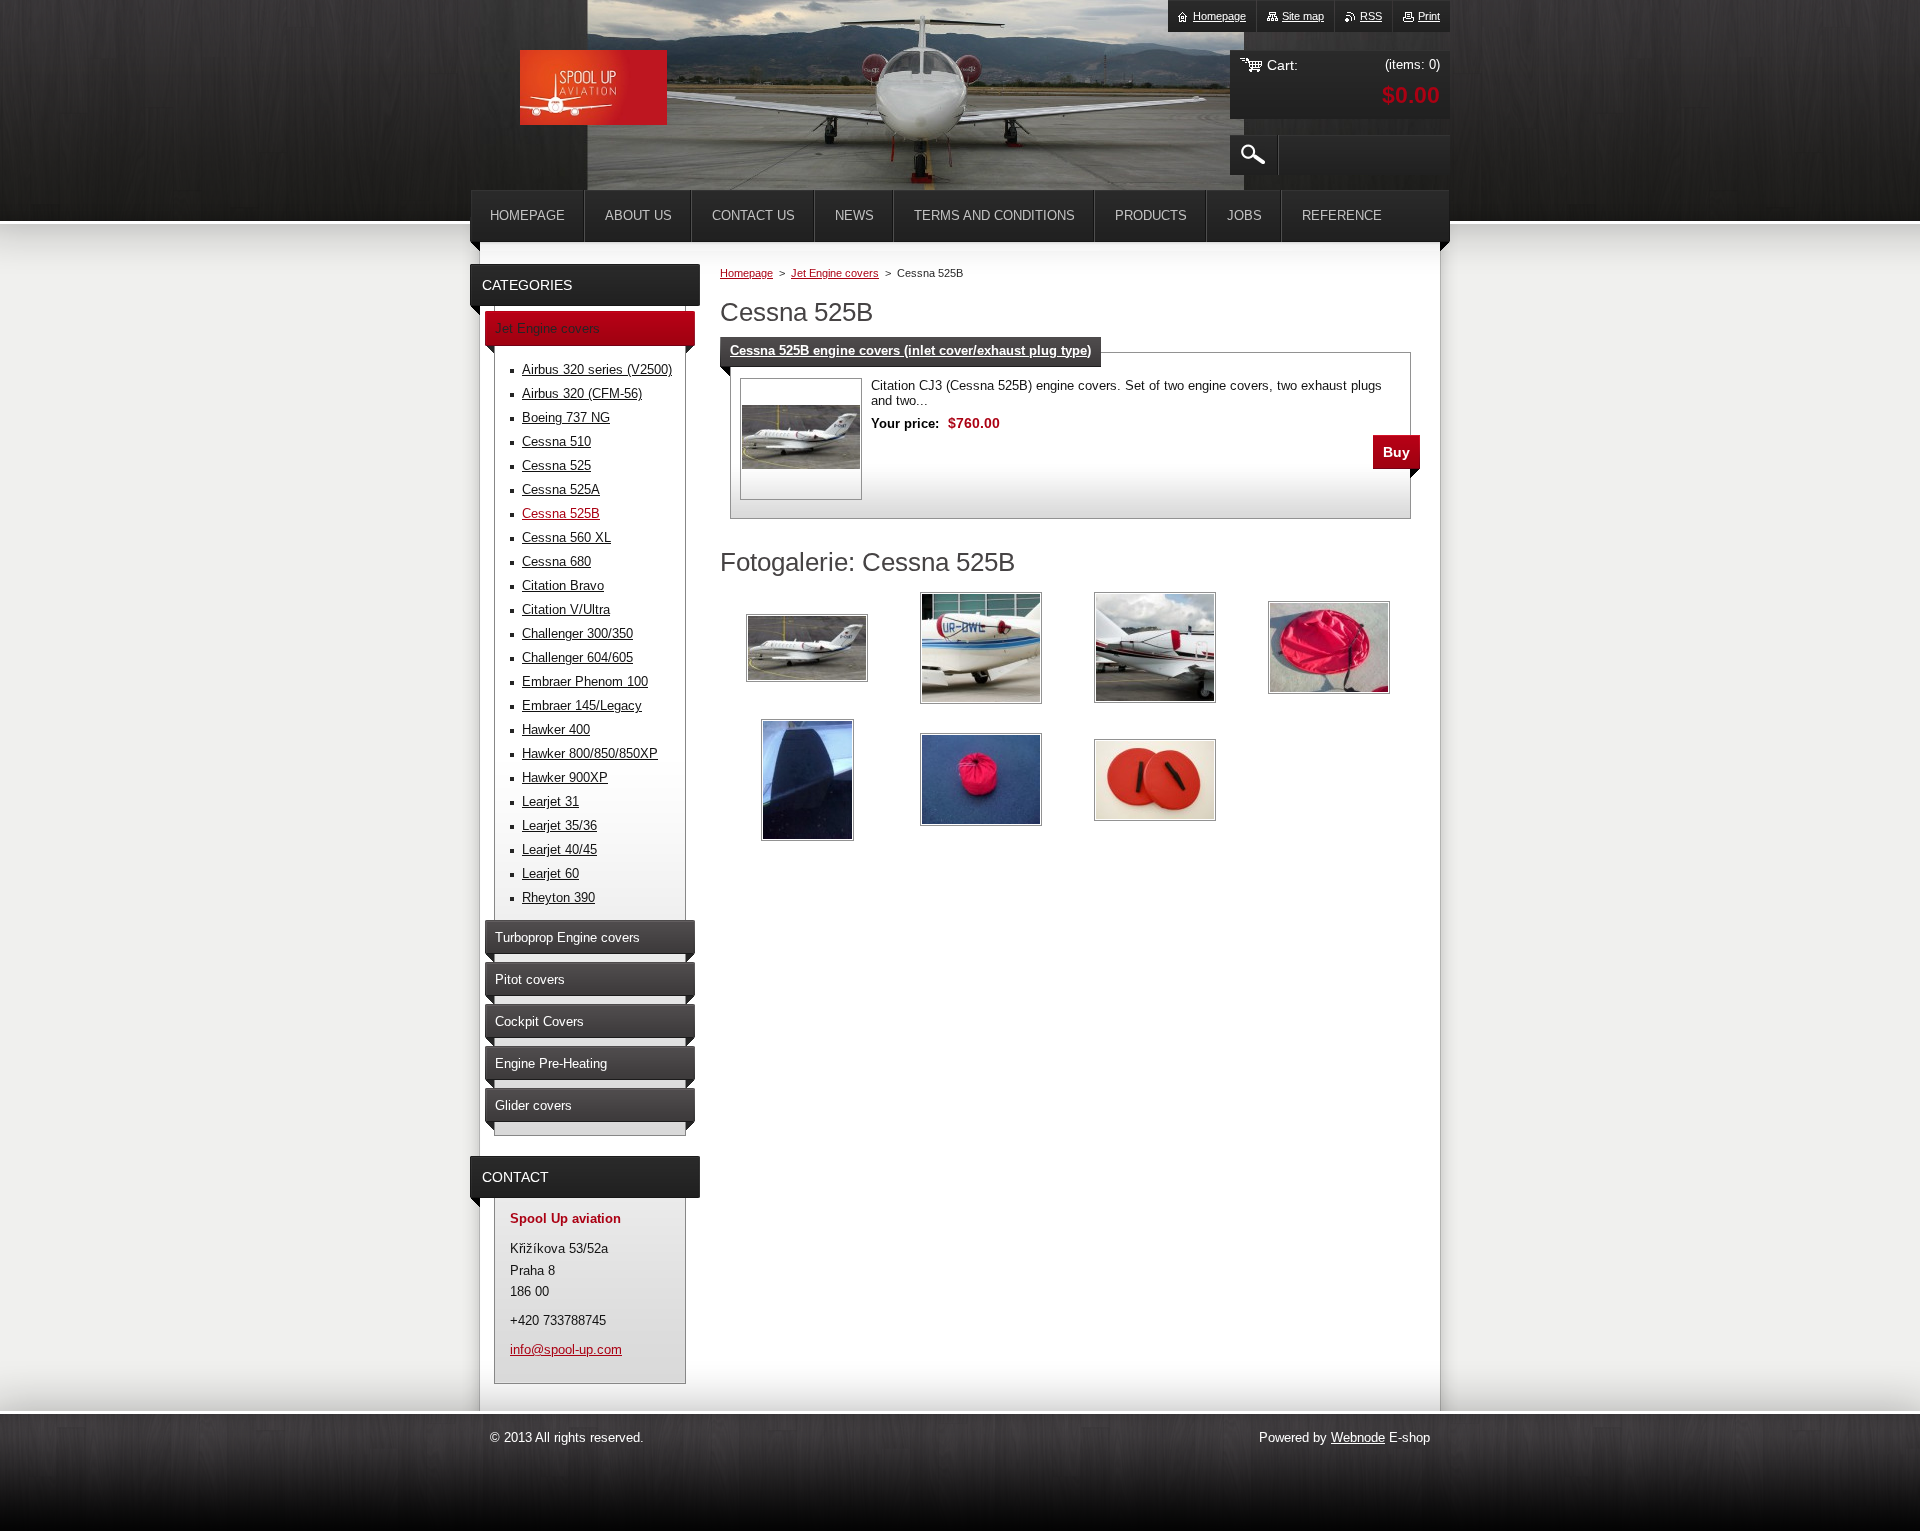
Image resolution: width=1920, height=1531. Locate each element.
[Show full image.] (801, 439)
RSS (1371, 16)
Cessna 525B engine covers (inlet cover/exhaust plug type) (910, 350)
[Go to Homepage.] (593, 91)
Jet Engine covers (835, 273)
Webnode (1358, 1437)
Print (1429, 16)
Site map (1303, 16)
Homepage (746, 273)
